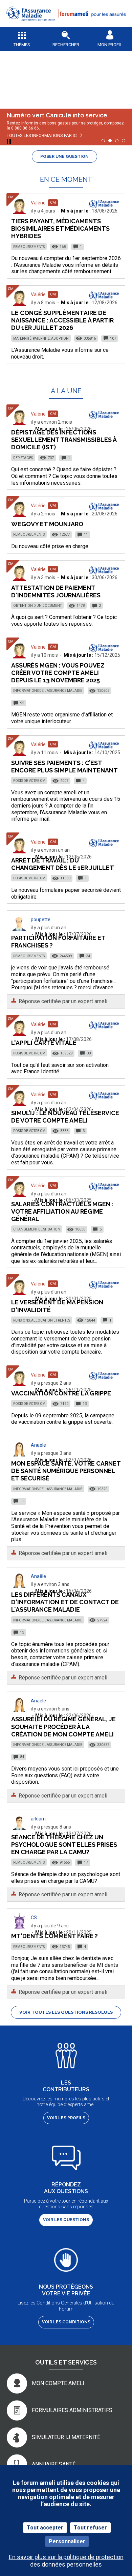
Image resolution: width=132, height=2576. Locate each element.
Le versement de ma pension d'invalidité (57, 1306)
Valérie (38, 203)
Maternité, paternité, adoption (41, 338)
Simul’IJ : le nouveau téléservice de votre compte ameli (65, 1117)
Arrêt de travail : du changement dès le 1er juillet (63, 864)
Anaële (38, 1445)
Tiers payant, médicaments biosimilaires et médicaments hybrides (60, 229)
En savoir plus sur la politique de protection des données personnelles (66, 2560)
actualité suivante (122, 75)
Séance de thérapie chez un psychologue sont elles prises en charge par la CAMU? (64, 1845)
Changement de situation (37, 1229)
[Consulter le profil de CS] (19, 1927)
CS (34, 1918)
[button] (66, 25)
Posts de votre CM (29, 781)
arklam (38, 1819)
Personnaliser (67, 2541)
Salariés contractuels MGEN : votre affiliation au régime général (62, 1211)
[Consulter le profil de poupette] (19, 929)
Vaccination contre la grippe (61, 1393)
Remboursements (29, 247)
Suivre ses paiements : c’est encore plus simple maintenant (64, 767)
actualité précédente (10, 75)
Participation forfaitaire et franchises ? (58, 942)
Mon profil (110, 45)
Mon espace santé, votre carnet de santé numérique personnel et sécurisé (66, 1471)
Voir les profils (66, 2118)
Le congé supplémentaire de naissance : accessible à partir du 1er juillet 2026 (62, 320)
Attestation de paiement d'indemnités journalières (56, 591)
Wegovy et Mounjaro (47, 524)
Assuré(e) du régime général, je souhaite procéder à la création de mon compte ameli (63, 1726)
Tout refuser (90, 2528)
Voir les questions (66, 2220)
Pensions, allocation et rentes (42, 1320)
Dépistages (23, 458)
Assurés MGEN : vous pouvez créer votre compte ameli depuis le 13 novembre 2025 (58, 673)
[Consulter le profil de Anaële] (19, 1455)
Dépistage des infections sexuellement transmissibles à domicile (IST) (64, 440)
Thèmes (22, 45)
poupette (41, 919)
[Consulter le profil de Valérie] (19, 212)
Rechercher (66, 45)
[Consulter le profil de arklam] (19, 1828)
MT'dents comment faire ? (54, 1936)
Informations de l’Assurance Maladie (48, 691)
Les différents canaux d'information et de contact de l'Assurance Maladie (65, 1602)
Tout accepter (45, 2528)
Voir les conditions (66, 2322)
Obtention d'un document (37, 606)
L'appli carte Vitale (44, 1043)
